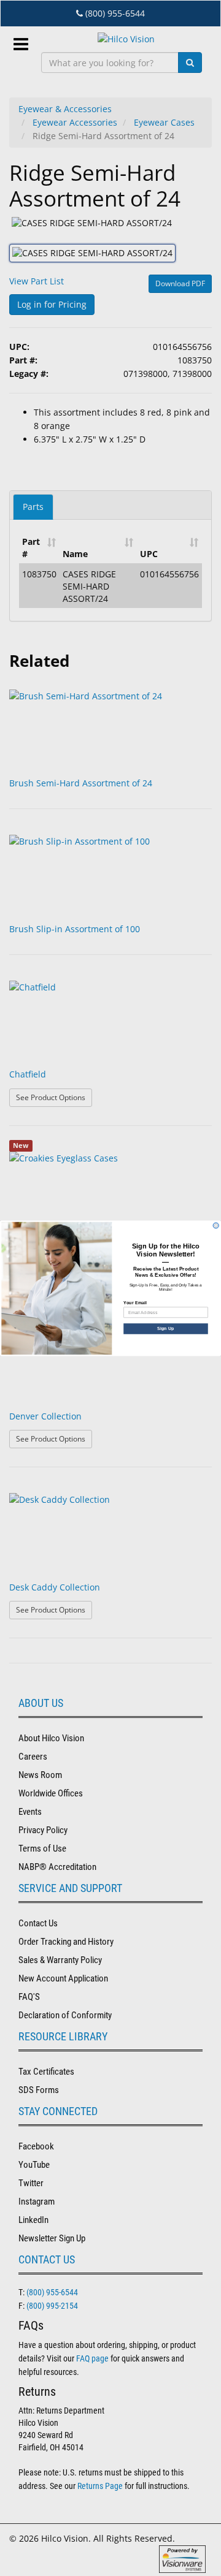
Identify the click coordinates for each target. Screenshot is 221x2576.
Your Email (135, 1302)
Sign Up (166, 1328)
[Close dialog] (216, 1225)
